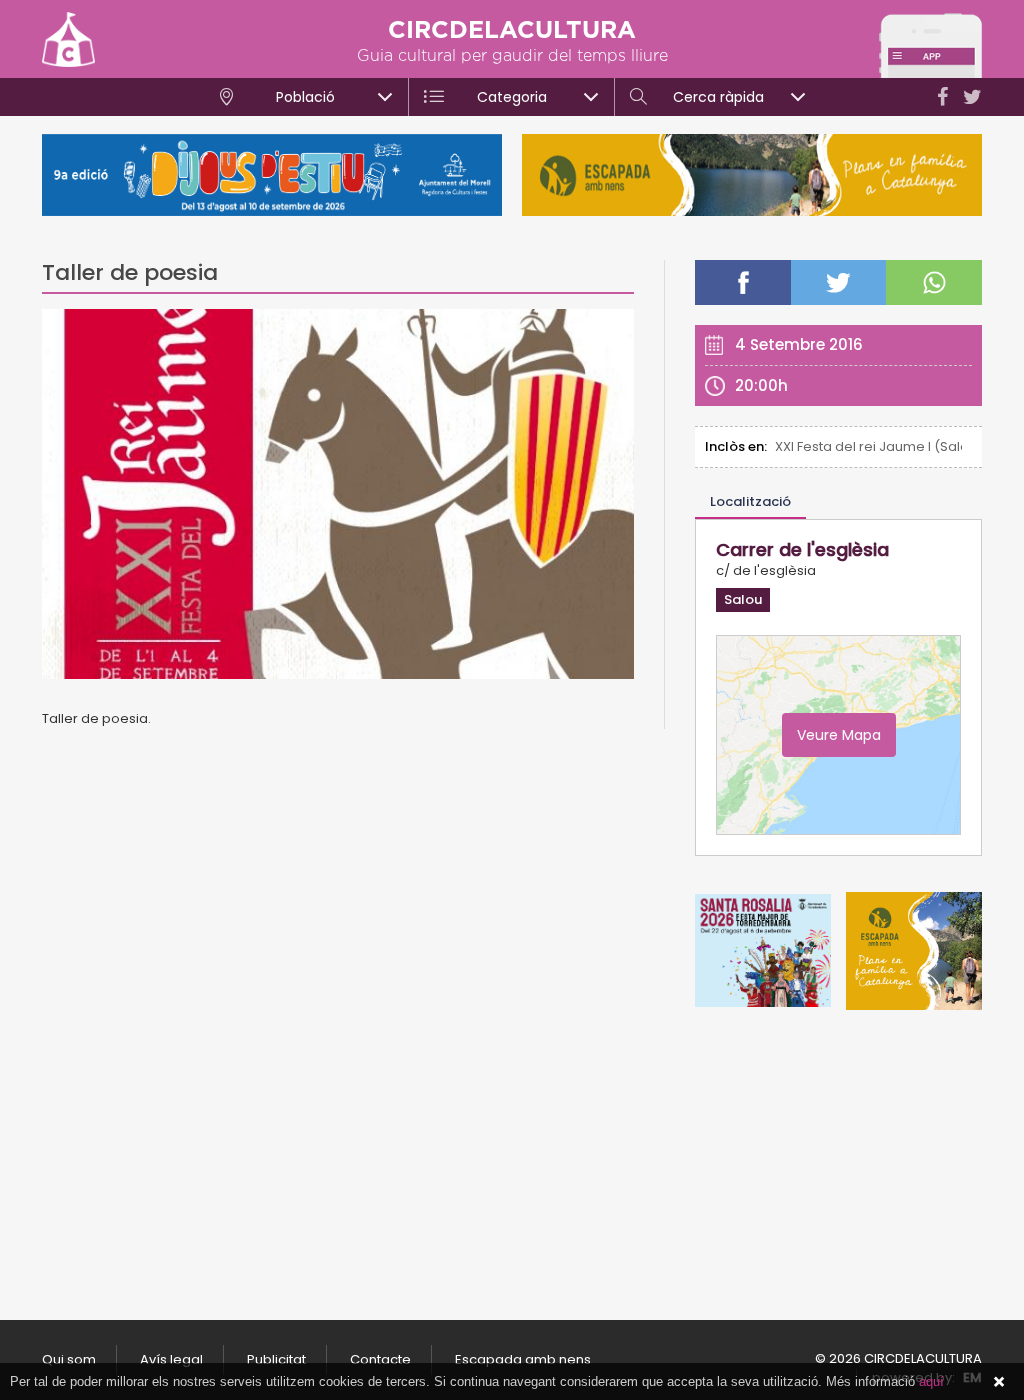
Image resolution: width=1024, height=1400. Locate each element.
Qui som (69, 1359)
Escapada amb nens (523, 1359)
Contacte (380, 1359)
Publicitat (276, 1359)
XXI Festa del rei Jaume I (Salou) (868, 446)
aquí (931, 1381)
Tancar (999, 1382)
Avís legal (171, 1359)
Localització (750, 501)
